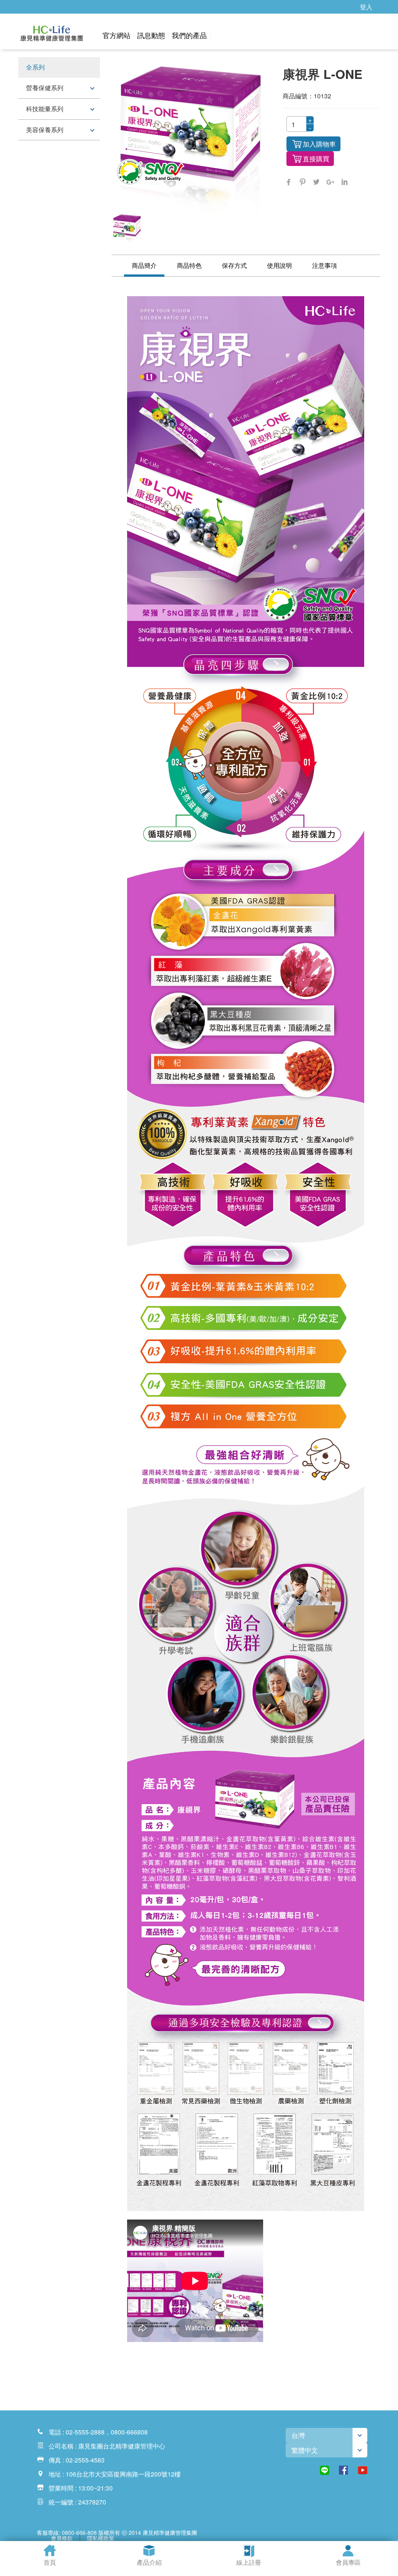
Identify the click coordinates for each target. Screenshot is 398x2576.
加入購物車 (319, 144)
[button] (42, 35)
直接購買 (316, 158)
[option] (127, 228)
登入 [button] (366, 7)
